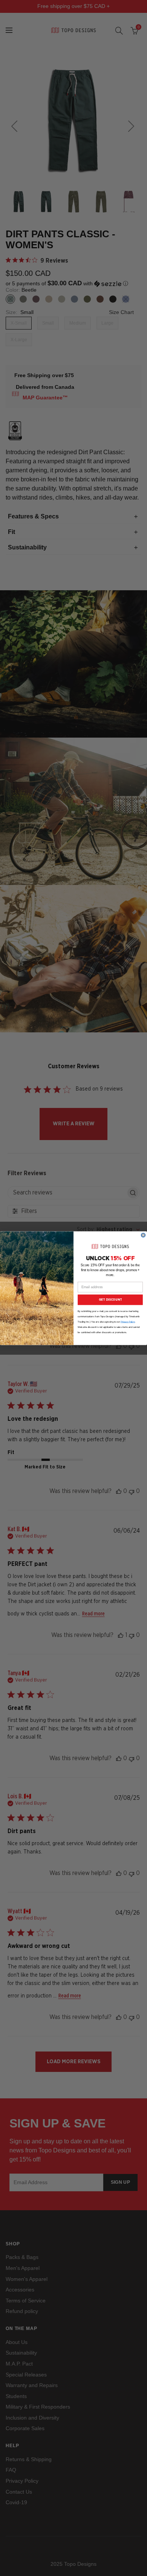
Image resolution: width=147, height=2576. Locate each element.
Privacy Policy (128, 1322)
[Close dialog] (143, 1235)
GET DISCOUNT (110, 1300)
